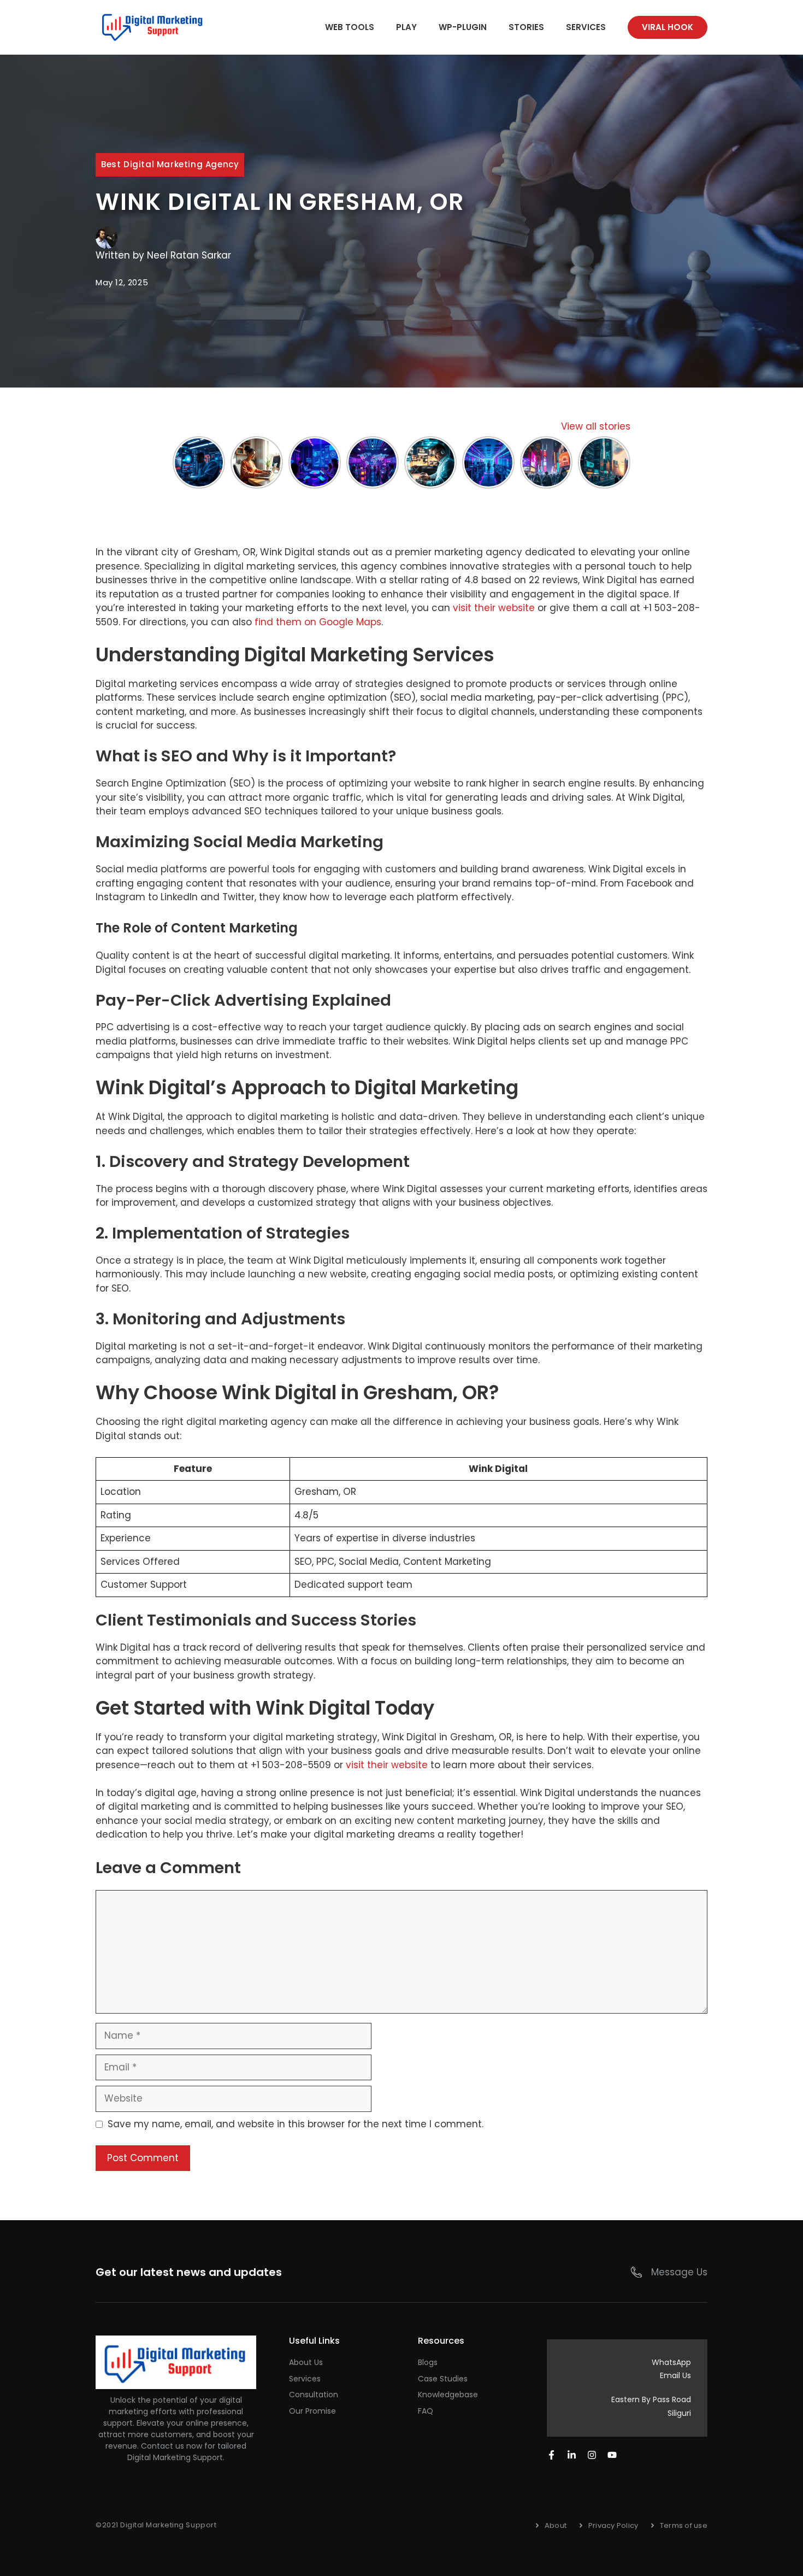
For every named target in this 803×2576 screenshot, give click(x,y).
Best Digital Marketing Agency (170, 164)
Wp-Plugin (463, 27)
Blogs (428, 2362)
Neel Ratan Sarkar (189, 255)
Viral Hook (668, 27)
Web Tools (350, 27)
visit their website (494, 608)
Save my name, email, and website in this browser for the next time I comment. (296, 2124)
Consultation (314, 2395)
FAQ (426, 2411)
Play (406, 27)
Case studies (443, 2379)
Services (586, 27)
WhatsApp (671, 2362)
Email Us (675, 2375)
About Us (306, 2362)
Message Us (679, 2272)
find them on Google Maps (318, 622)
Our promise (312, 2411)
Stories (526, 27)
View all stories (596, 426)
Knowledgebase (448, 2395)
